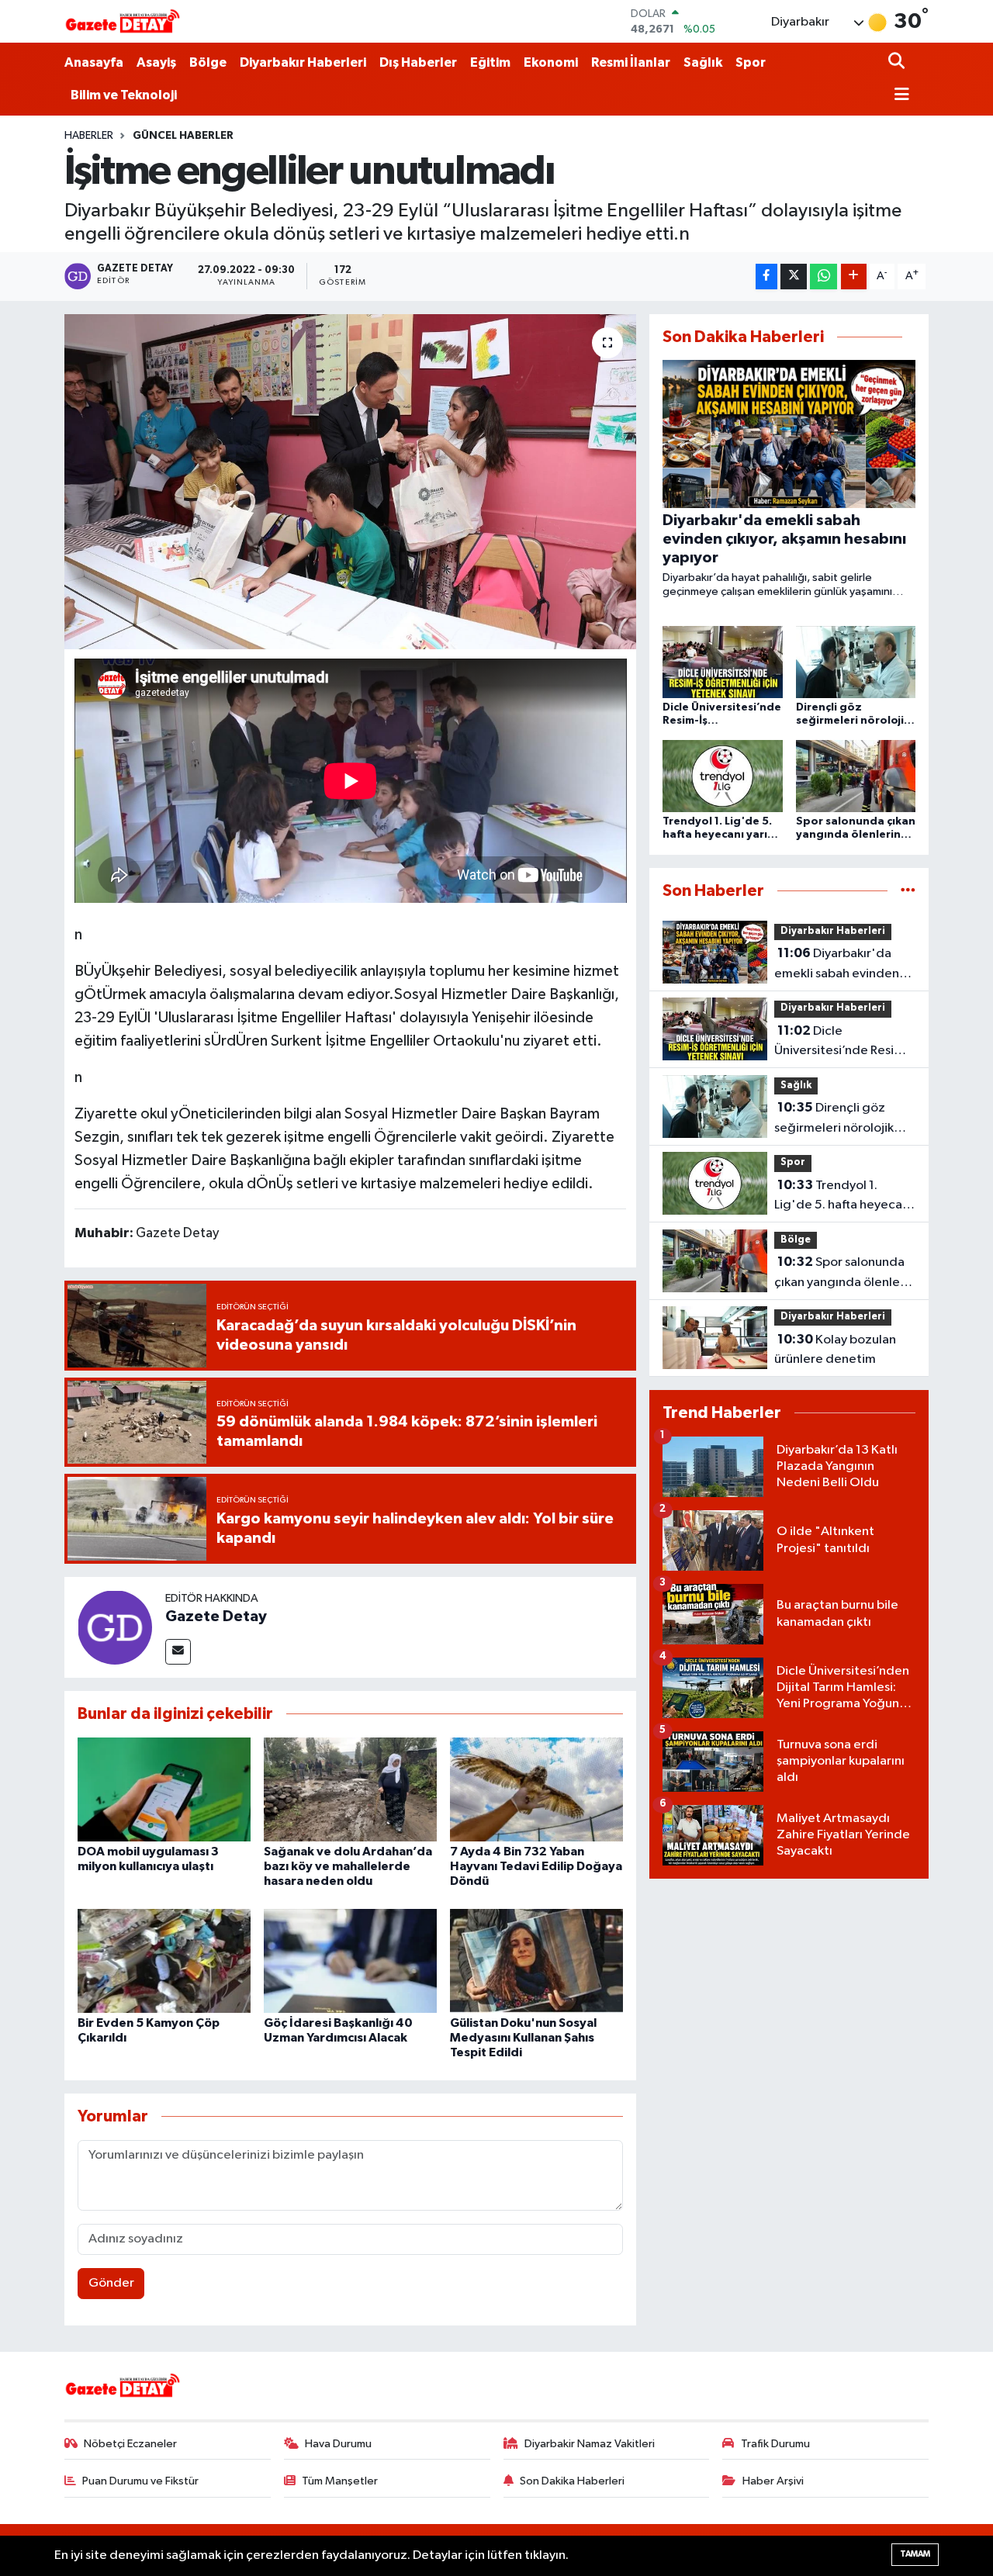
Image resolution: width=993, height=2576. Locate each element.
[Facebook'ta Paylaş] (766, 277)
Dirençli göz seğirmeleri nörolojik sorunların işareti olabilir (843, 1119)
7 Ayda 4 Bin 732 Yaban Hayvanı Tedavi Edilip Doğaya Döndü (536, 1866)
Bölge (208, 62)
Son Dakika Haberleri (572, 2481)
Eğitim (490, 62)
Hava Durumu (338, 2444)
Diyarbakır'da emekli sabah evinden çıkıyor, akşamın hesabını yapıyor (844, 965)
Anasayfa (94, 62)
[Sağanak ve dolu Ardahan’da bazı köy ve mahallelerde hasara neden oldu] (350, 1789)
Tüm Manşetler (340, 2481)
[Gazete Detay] (115, 1627)
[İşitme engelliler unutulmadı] (350, 482)
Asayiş (156, 62)
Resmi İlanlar (631, 62)
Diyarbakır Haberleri (303, 62)
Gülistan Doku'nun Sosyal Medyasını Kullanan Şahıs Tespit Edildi (523, 2038)
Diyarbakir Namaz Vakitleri (590, 2444)
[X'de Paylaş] (794, 277)
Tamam (915, 2554)
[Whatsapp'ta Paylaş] (823, 277)
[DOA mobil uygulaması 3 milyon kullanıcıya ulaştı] (164, 1789)
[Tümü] (908, 891)
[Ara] (898, 62)
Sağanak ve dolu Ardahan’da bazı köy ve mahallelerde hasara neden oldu (348, 1866)
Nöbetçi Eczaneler (130, 2444)
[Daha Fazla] (854, 277)
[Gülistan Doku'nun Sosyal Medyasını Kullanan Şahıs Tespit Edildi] (536, 1961)
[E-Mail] (178, 1652)
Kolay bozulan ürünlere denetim (835, 1350)
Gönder (111, 2283)
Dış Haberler (418, 62)
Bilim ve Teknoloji (124, 95)
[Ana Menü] (899, 96)
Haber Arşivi (773, 2481)
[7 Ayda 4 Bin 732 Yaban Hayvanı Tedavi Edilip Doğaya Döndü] (536, 1789)
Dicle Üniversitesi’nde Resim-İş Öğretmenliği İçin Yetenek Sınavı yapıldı (842, 1043)
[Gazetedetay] (123, 22)
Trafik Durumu (775, 2444)
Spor (751, 62)
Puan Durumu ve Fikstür (140, 2481)
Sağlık (703, 62)
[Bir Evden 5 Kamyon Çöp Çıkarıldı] (164, 1961)
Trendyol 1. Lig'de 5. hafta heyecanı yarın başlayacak (843, 1197)
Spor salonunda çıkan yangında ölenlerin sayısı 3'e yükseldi (844, 1274)
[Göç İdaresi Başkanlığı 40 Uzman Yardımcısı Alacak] (350, 1961)
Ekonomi (551, 62)
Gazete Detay (216, 1616)
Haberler (89, 136)
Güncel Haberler (183, 136)
